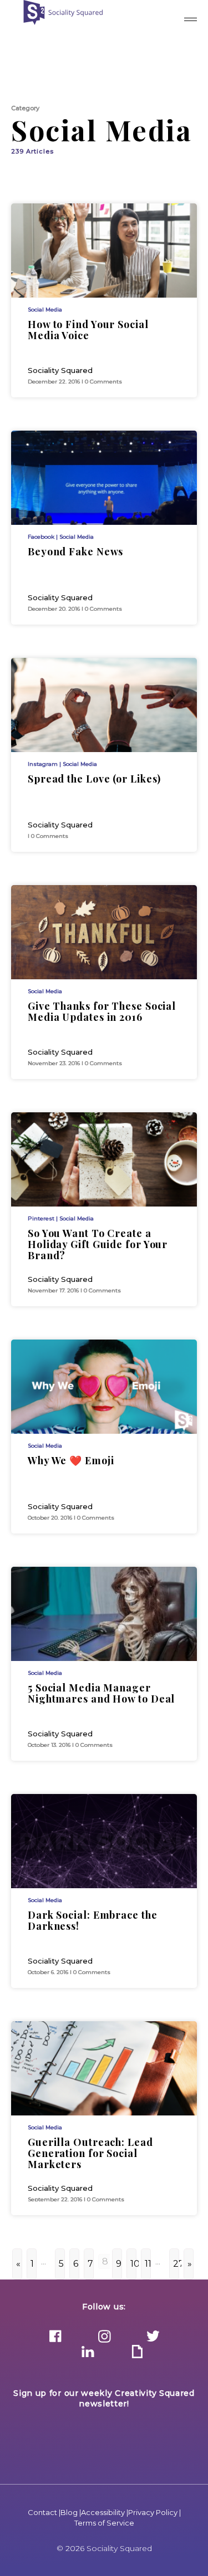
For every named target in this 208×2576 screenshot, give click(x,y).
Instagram (43, 764)
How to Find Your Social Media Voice (88, 330)
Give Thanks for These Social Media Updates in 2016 (102, 1011)
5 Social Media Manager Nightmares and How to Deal (101, 1693)
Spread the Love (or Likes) (94, 779)
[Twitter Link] (153, 2337)
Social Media (45, 310)
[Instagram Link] (104, 2337)
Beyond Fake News (75, 551)
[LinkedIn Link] (88, 2353)
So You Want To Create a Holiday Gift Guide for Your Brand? (98, 1244)
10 (133, 2264)
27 (176, 2264)
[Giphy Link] (137, 2353)
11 (148, 2264)
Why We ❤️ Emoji (71, 1460)
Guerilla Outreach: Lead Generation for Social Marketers (90, 2153)
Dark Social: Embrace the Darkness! (93, 1920)
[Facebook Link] (55, 2337)
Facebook (41, 537)
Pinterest (41, 1218)
